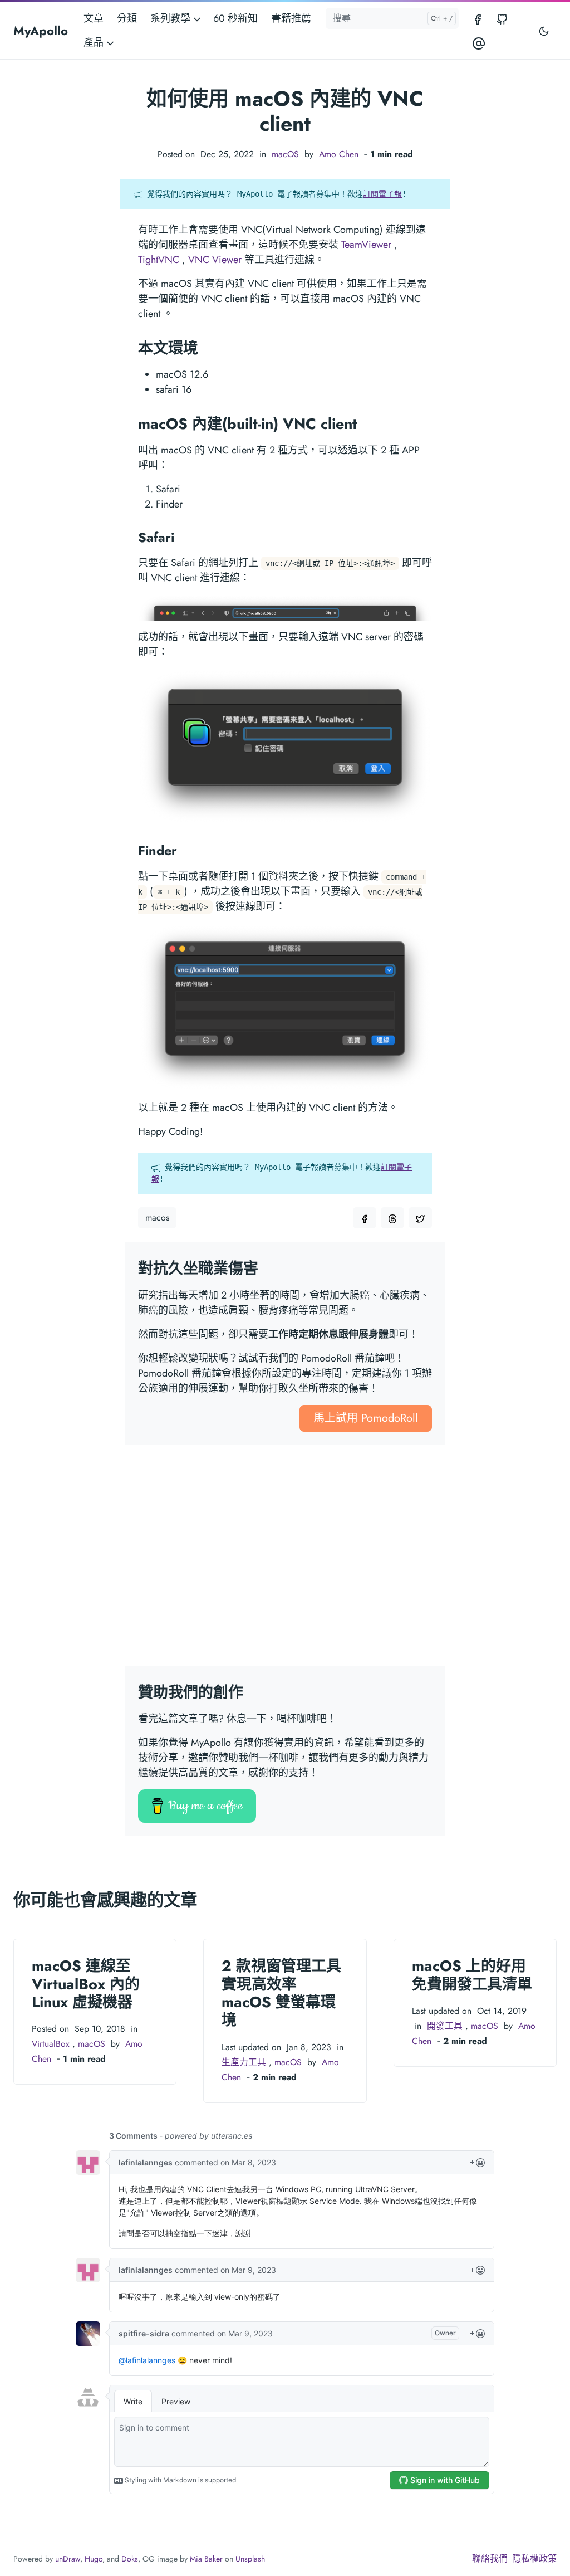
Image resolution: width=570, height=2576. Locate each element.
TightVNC (159, 260)
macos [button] (157, 1218)
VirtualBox (51, 2044)
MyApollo (41, 31)
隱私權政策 (534, 2558)
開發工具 (445, 2026)
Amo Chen (339, 154)
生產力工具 (244, 2062)
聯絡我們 (490, 2558)
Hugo (94, 2559)
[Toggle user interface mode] (544, 31)
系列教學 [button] (172, 18)
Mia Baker (206, 2559)
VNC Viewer (215, 260)
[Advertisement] (285, 1562)
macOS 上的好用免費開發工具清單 (472, 1975)
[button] (365, 1218)
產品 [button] (95, 42)
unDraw (68, 2559)
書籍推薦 (291, 18)
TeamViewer (366, 245)
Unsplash (250, 2559)
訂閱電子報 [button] (382, 194)
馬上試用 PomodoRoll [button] (366, 1418)
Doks (130, 2559)
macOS (285, 154)
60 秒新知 (235, 18)
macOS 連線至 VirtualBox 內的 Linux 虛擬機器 (86, 1984)
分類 (127, 18)
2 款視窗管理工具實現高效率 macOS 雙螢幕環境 (281, 1993)
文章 (94, 18)
